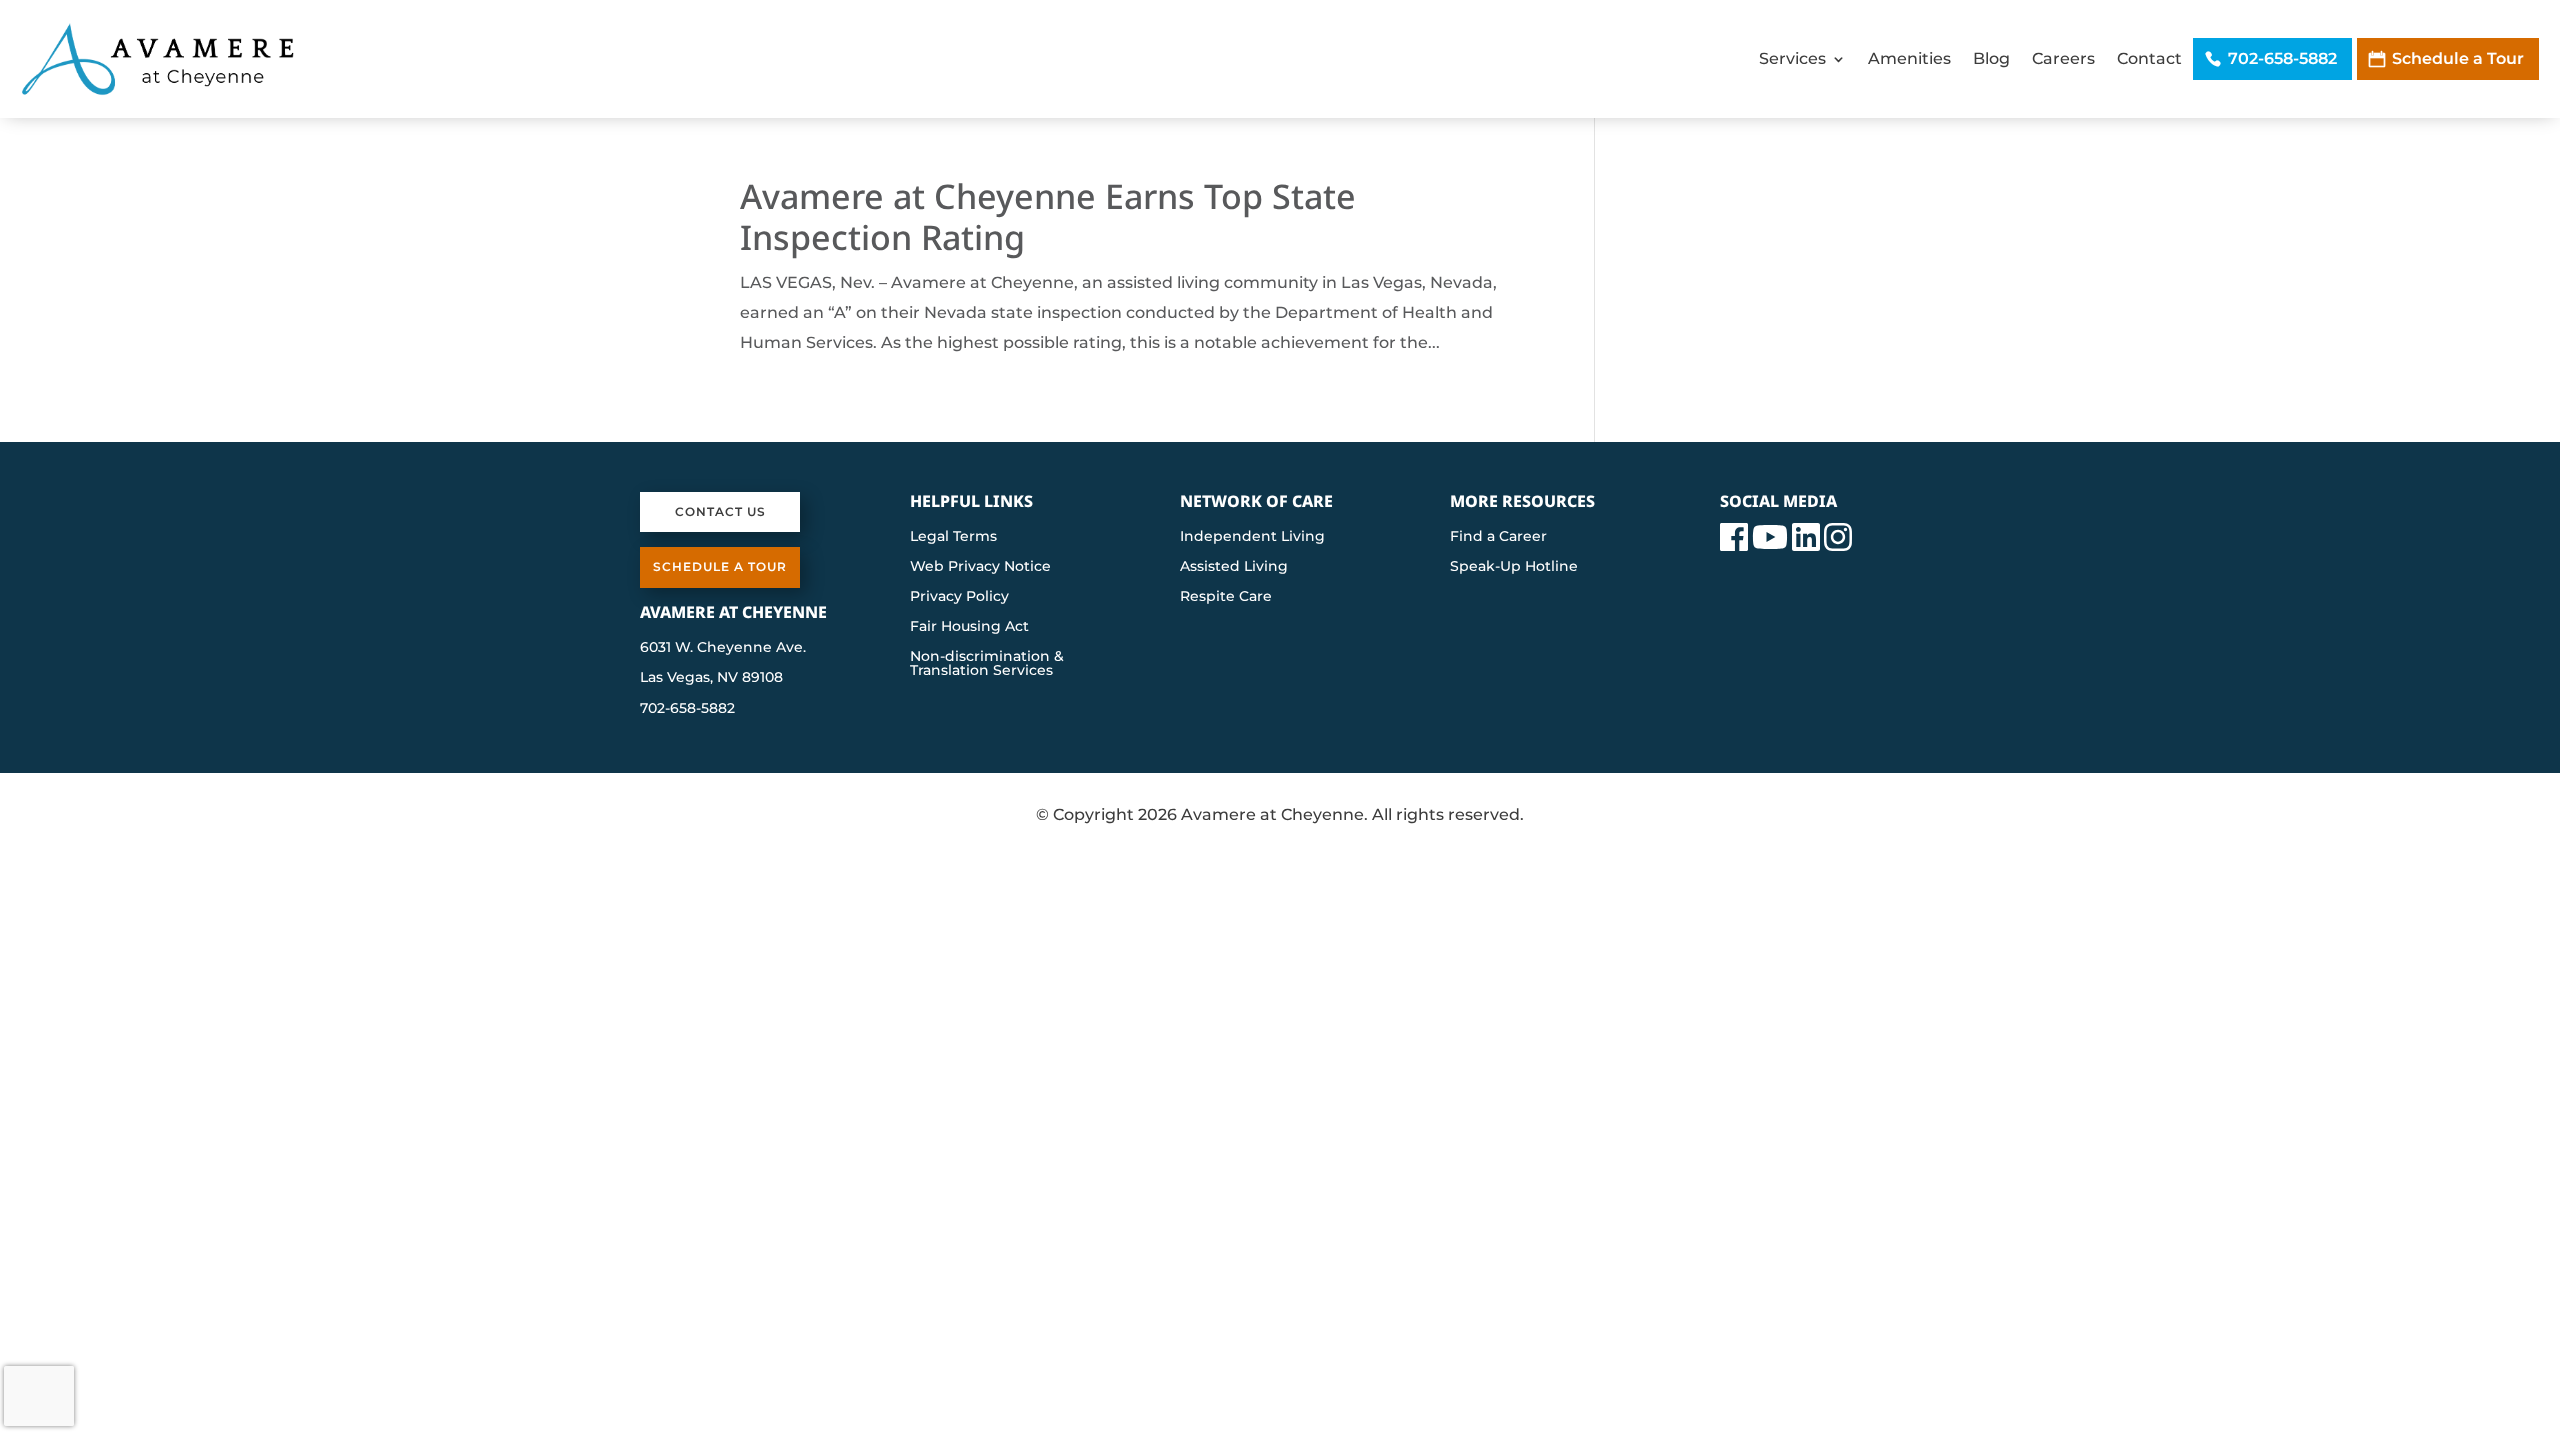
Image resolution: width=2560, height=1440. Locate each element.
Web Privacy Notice (980, 567)
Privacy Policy (959, 597)
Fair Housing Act (969, 627)
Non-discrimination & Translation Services (987, 664)
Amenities (1909, 58)
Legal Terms (953, 537)
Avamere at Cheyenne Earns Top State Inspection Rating (1048, 216)
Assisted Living (1234, 567)
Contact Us (720, 511)
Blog (1991, 58)
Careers (2063, 58)
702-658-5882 (2282, 58)
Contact (2149, 58)
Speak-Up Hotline (1514, 567)
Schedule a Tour (2458, 58)
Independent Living (1252, 537)
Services (1792, 58)
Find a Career (1498, 537)
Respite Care (1226, 597)
